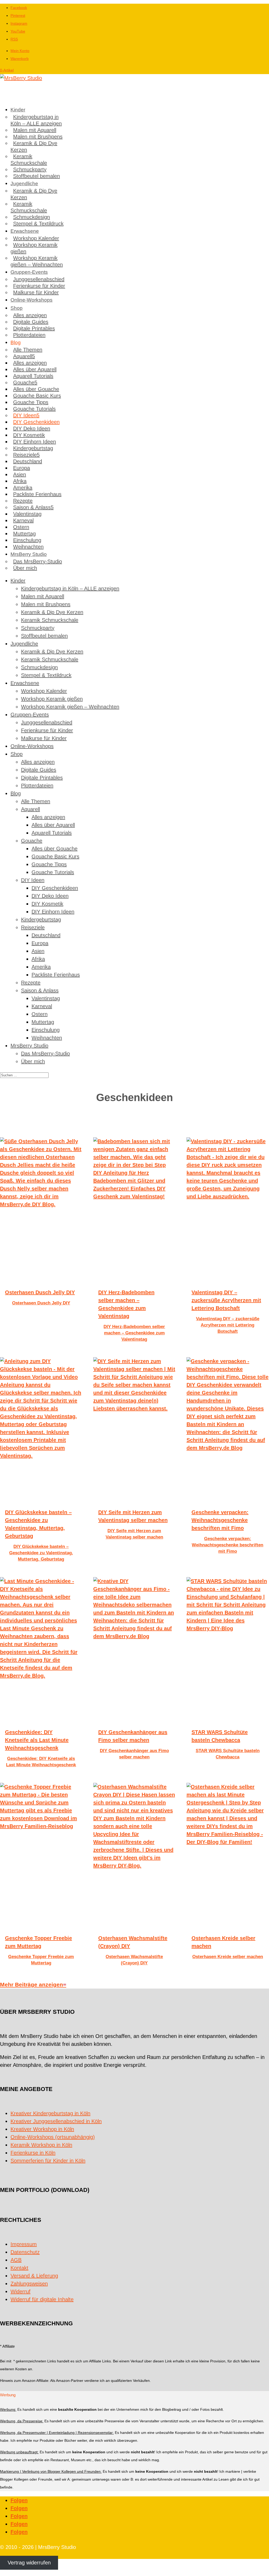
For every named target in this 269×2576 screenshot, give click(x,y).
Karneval (23, 520)
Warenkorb (20, 59)
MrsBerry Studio (29, 554)
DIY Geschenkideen (36, 422)
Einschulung (27, 540)
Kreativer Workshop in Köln (42, 2129)
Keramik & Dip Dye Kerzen (34, 146)
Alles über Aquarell (35, 369)
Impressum (24, 2244)
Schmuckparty (30, 169)
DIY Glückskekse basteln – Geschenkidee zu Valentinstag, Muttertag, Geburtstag (41, 1553)
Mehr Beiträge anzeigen (32, 1984)
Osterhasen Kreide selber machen (228, 1957)
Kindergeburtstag (33, 448)
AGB (16, 2260)
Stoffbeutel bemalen (37, 176)
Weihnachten (28, 547)
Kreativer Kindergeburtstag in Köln (50, 2113)
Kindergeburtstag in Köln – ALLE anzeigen (36, 120)
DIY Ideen (25, 415)
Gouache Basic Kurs (37, 396)
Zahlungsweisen (29, 2284)
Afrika (20, 481)
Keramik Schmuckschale (29, 160)
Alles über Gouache (36, 389)
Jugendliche (24, 184)
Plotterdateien (29, 335)
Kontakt (19, 2268)
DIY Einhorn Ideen (35, 442)
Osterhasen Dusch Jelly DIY (40, 1292)
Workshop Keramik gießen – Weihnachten (37, 261)
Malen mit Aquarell (35, 130)
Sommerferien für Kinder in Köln (48, 2161)
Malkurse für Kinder (36, 292)
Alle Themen (28, 350)
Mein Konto (20, 51)
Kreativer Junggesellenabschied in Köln (56, 2121)
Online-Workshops (32, 300)
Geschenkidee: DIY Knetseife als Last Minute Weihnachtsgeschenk (37, 1740)
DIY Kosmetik (29, 435)
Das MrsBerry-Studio (38, 561)
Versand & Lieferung (34, 2276)
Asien (20, 474)
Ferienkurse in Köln (33, 2153)
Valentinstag (27, 514)
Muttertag (24, 534)
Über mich (25, 568)
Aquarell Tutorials (33, 376)
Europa (22, 468)
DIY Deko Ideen (32, 429)
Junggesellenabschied (39, 279)
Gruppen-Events (29, 272)
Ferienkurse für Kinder (39, 286)
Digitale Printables (34, 328)
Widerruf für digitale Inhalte (42, 2299)
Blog (16, 342)
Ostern (21, 527)
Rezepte (23, 501)
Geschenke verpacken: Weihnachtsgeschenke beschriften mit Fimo (220, 1520)
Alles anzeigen (30, 315)
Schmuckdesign (32, 217)
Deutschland (28, 461)
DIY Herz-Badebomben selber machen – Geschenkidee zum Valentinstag (134, 1333)
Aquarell (23, 356)
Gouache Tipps (31, 402)
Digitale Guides (31, 322)
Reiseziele (25, 455)
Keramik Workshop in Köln (41, 2145)
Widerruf (20, 2291)
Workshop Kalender (36, 238)
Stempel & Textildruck (38, 224)
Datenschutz (25, 2252)
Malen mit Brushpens (38, 137)
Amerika (23, 488)
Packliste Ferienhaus (37, 494)
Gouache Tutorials (34, 409)
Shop (17, 308)
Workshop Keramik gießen (34, 248)
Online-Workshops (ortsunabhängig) (53, 2137)
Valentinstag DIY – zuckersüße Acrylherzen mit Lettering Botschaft (226, 1300)
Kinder (18, 110)
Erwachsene (25, 231)
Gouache (24, 383)
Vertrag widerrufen (29, 2563)
